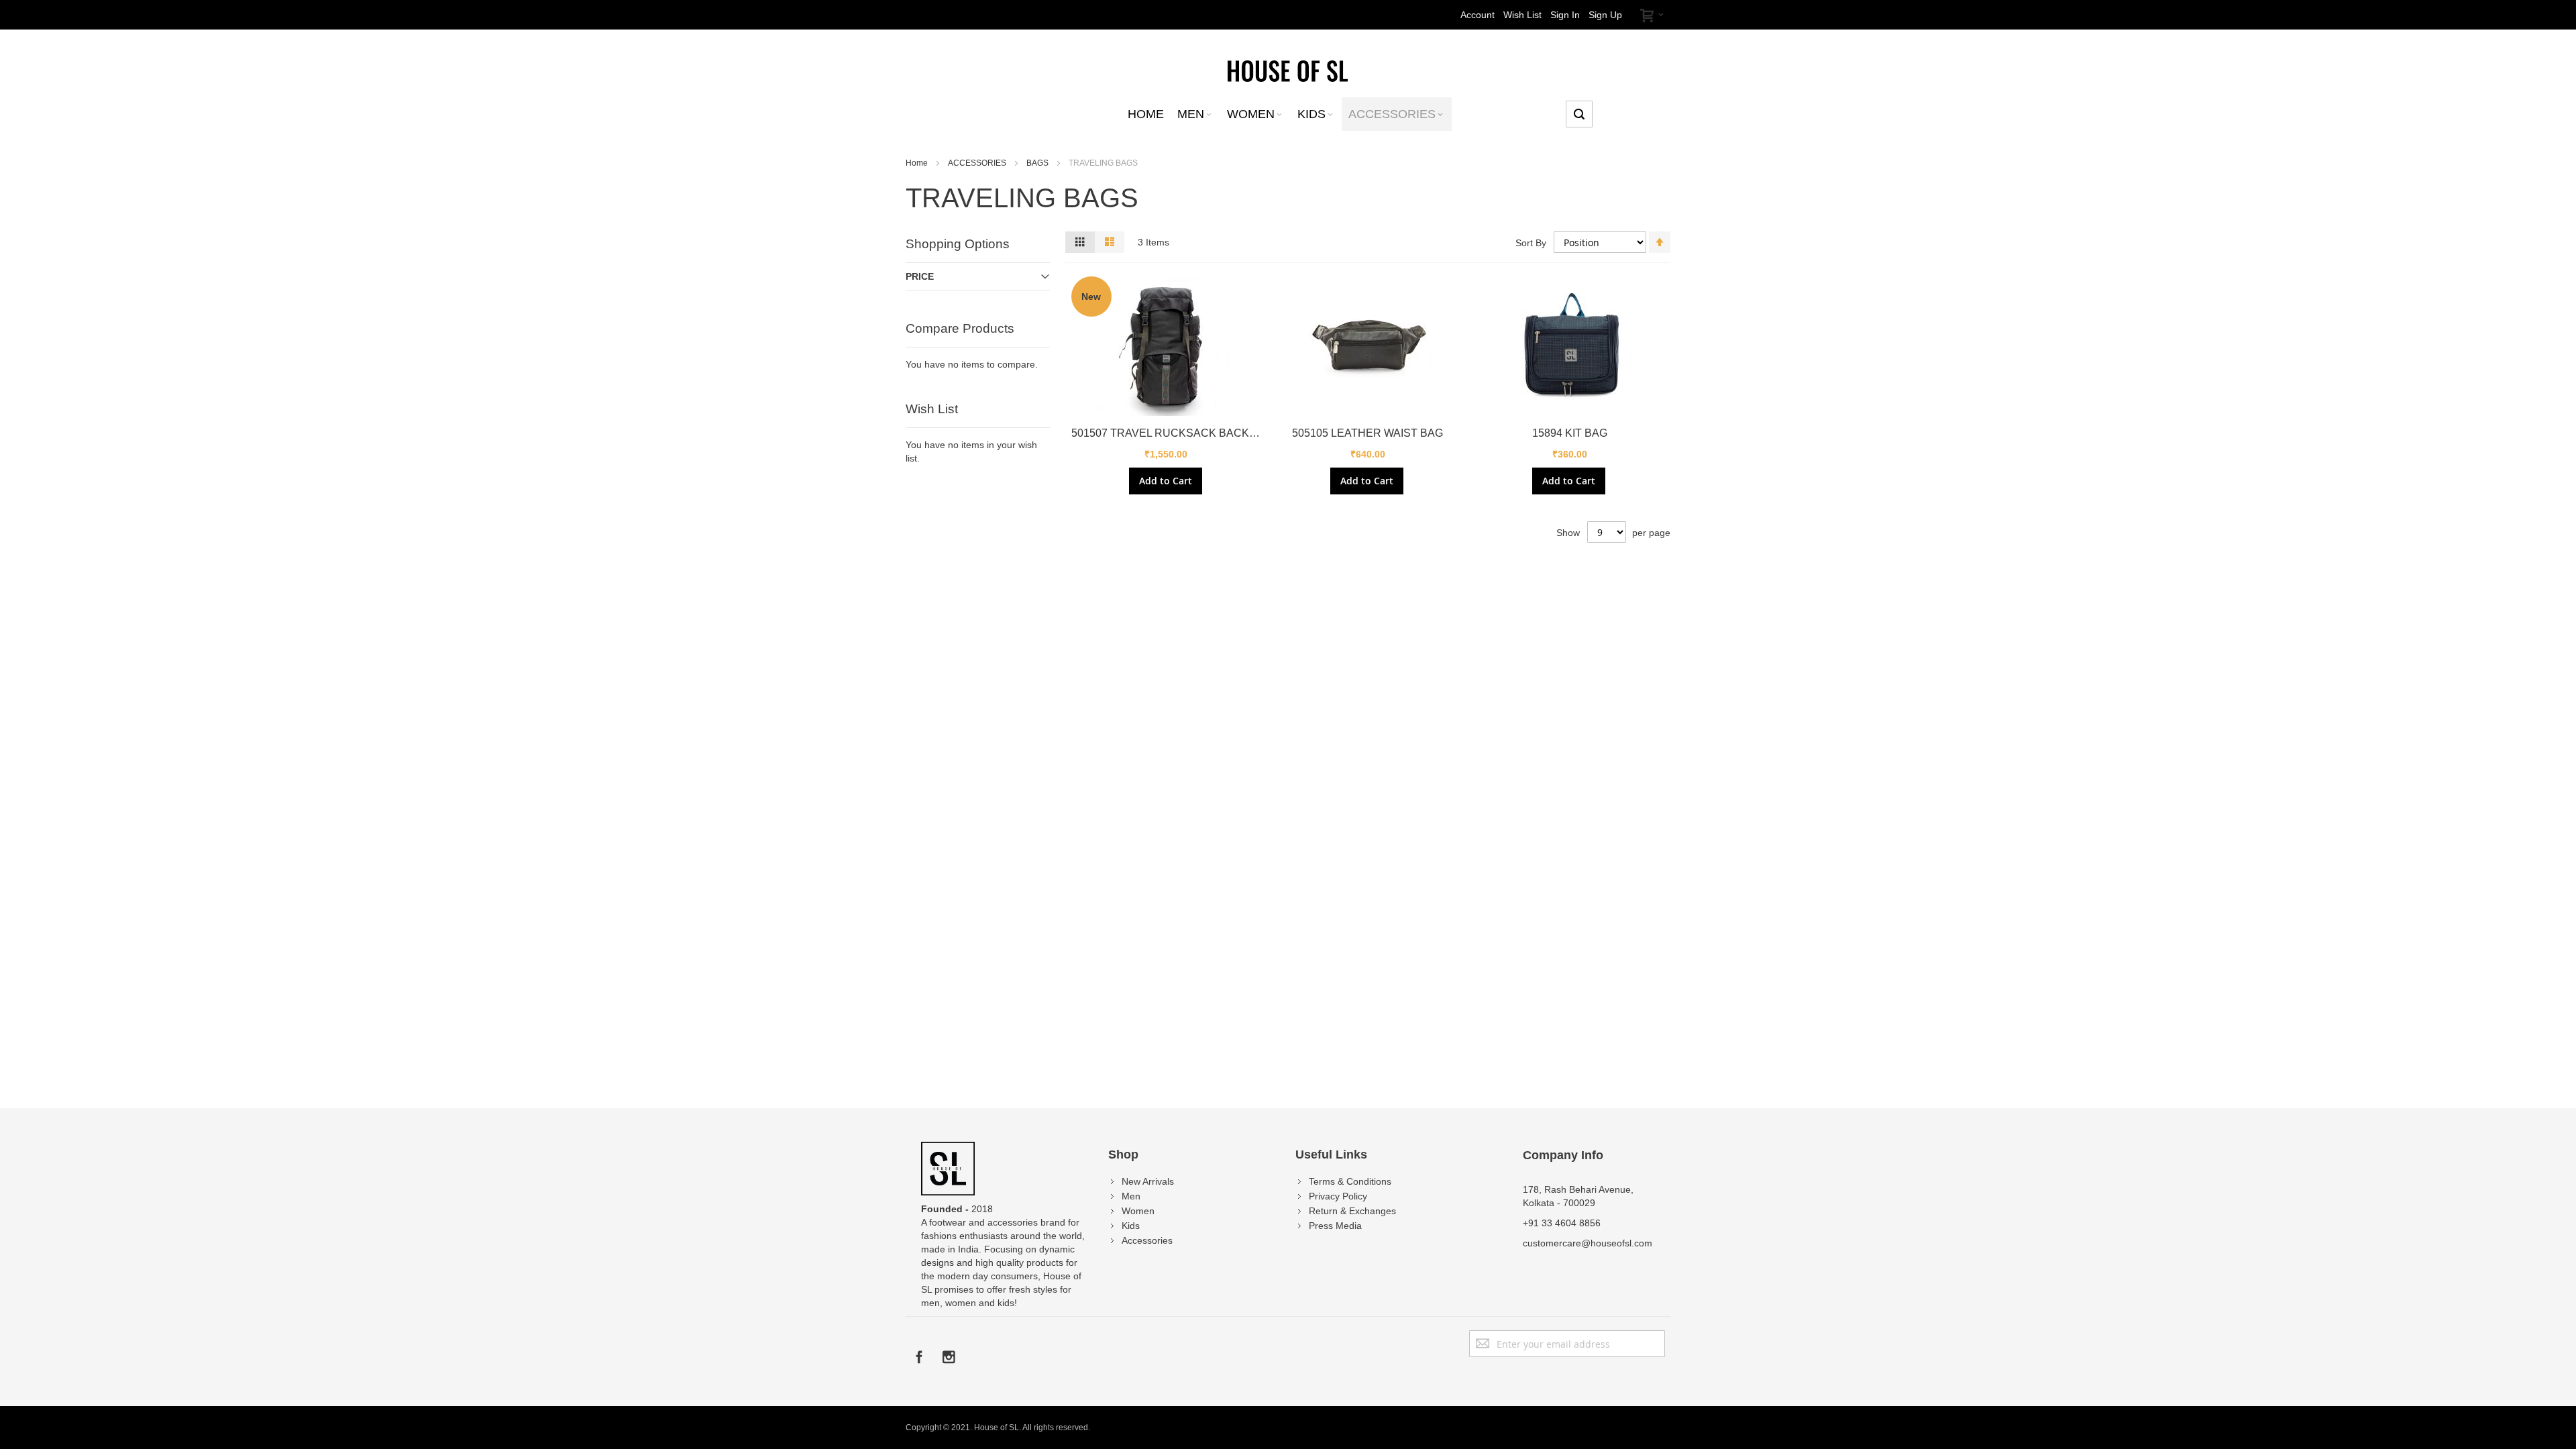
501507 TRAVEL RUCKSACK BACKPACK (1175, 433)
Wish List (1522, 15)
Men (1131, 1196)
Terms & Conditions (1350, 1181)
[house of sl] (1288, 70)
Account (1478, 15)
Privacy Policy (1338, 1196)
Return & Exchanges (1352, 1211)
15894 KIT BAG (1570, 433)
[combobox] (1579, 114)
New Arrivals (1148, 1181)
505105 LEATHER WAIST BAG (1367, 433)
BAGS (1038, 163)
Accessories (1147, 1240)
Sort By (1531, 243)
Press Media (1335, 1226)
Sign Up (1605, 15)
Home (918, 163)
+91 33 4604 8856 (1562, 1223)
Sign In (1565, 15)
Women (1138, 1211)
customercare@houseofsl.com (1588, 1243)
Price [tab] (920, 276)
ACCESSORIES (978, 163)
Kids (1131, 1226)
